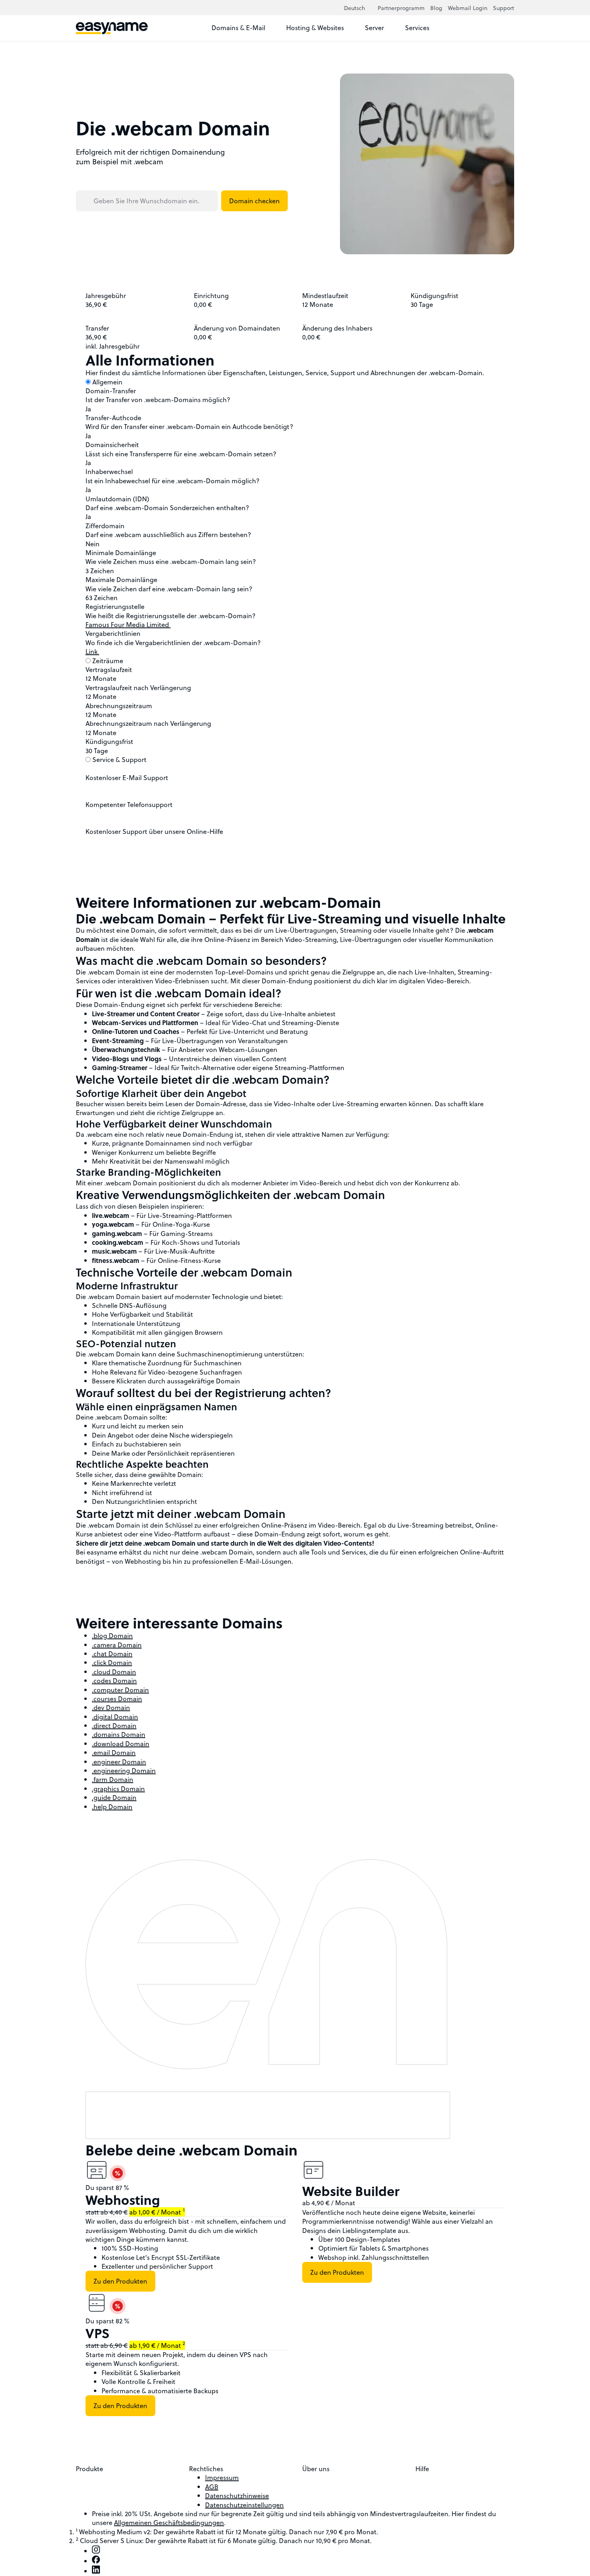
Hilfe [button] (423, 2469)
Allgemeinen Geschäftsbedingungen (169, 2522)
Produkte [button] (90, 2469)
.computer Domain (120, 1690)
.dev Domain (111, 1707)
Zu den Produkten (120, 2281)
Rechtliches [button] (207, 2469)
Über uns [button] (317, 2469)
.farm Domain (113, 1779)
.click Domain (112, 1662)
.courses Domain (117, 1699)
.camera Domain (117, 1645)
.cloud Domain (114, 1672)
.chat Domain (112, 1654)
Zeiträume (108, 661)
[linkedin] (96, 2571)
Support (504, 8)
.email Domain (114, 1752)
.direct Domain (114, 1725)
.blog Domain (112, 1635)
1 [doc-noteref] (184, 2210)
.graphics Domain (118, 1788)
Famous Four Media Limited (128, 624)
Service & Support (119, 759)
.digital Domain (115, 1717)
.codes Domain (114, 1680)
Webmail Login (468, 8)
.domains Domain (119, 1734)
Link (92, 651)
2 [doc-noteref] (184, 2343)
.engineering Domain (124, 1770)
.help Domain (112, 1807)
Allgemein (107, 382)
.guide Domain (114, 1797)
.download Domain (121, 1744)
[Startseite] (112, 28)
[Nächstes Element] (388, 2146)
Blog (436, 8)
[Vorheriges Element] (378, 2146)
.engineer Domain (119, 1762)
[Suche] (492, 28)
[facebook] (96, 2561)
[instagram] (96, 2551)
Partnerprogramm (401, 8)
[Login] (507, 28)
